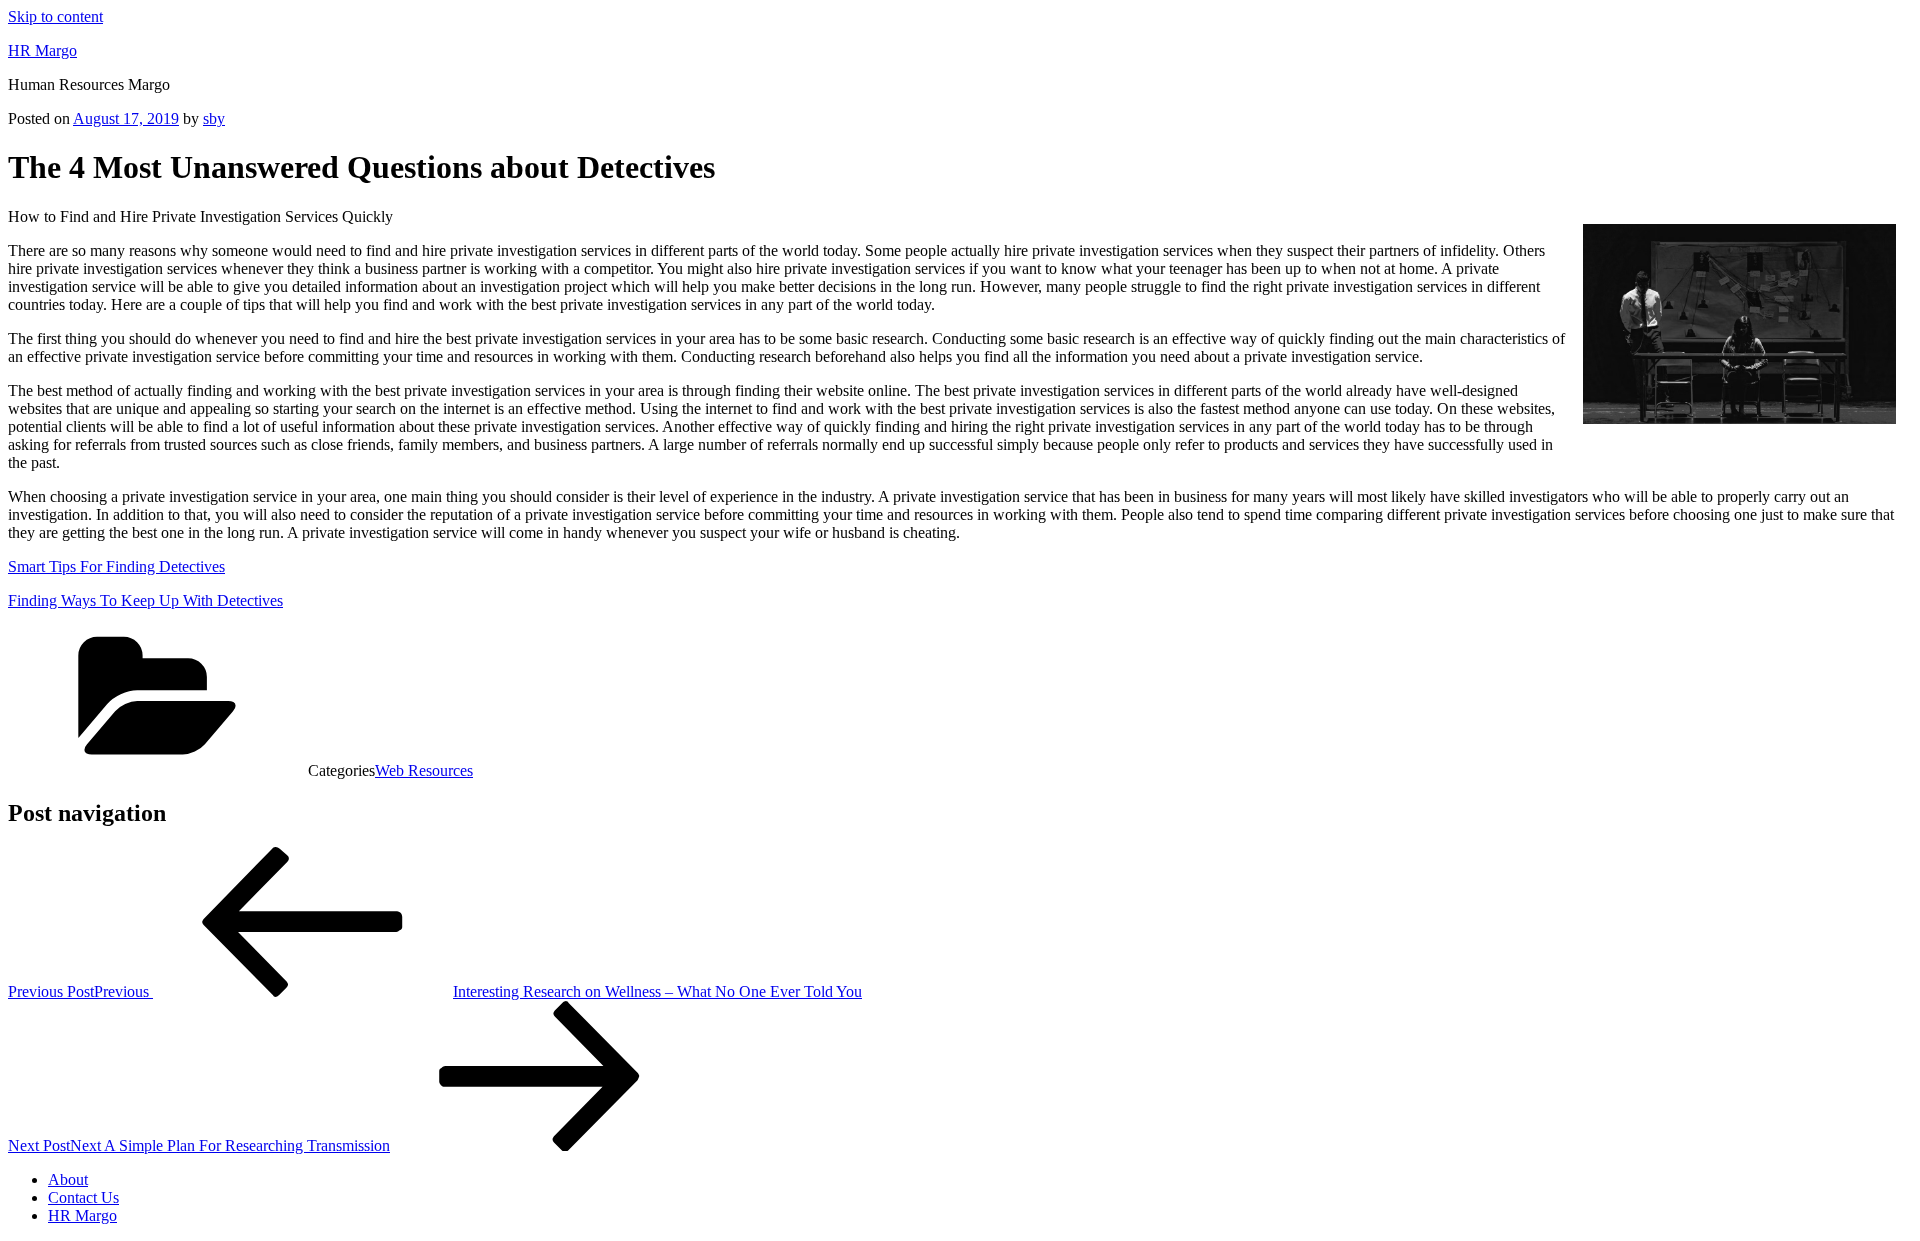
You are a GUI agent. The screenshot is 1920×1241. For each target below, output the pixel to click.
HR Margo (42, 50)
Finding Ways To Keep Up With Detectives (145, 600)
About (68, 1179)
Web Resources (424, 770)
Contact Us (83, 1197)
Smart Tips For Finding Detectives (116, 566)
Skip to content (55, 16)
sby (214, 118)
